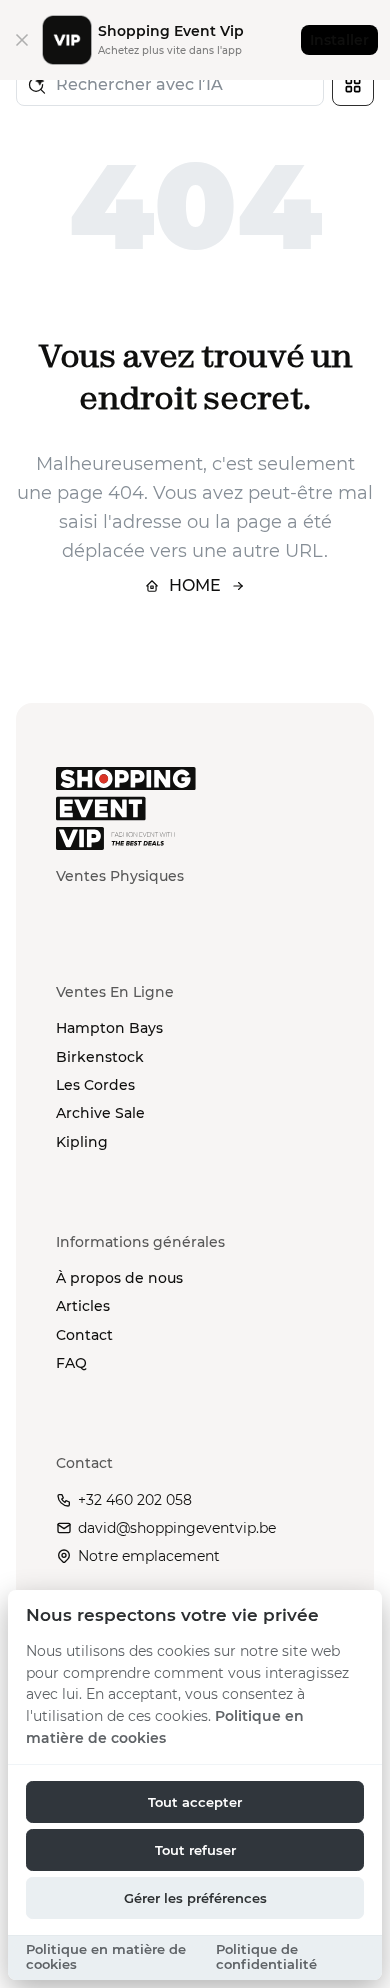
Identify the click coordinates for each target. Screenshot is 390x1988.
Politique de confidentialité (266, 1957)
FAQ (71, 1363)
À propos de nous (119, 1278)
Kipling (82, 1142)
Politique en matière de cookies (106, 1957)
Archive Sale (100, 1113)
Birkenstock (100, 1057)
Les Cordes (95, 1085)
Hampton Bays (109, 1028)
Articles (83, 1306)
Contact (84, 1335)
